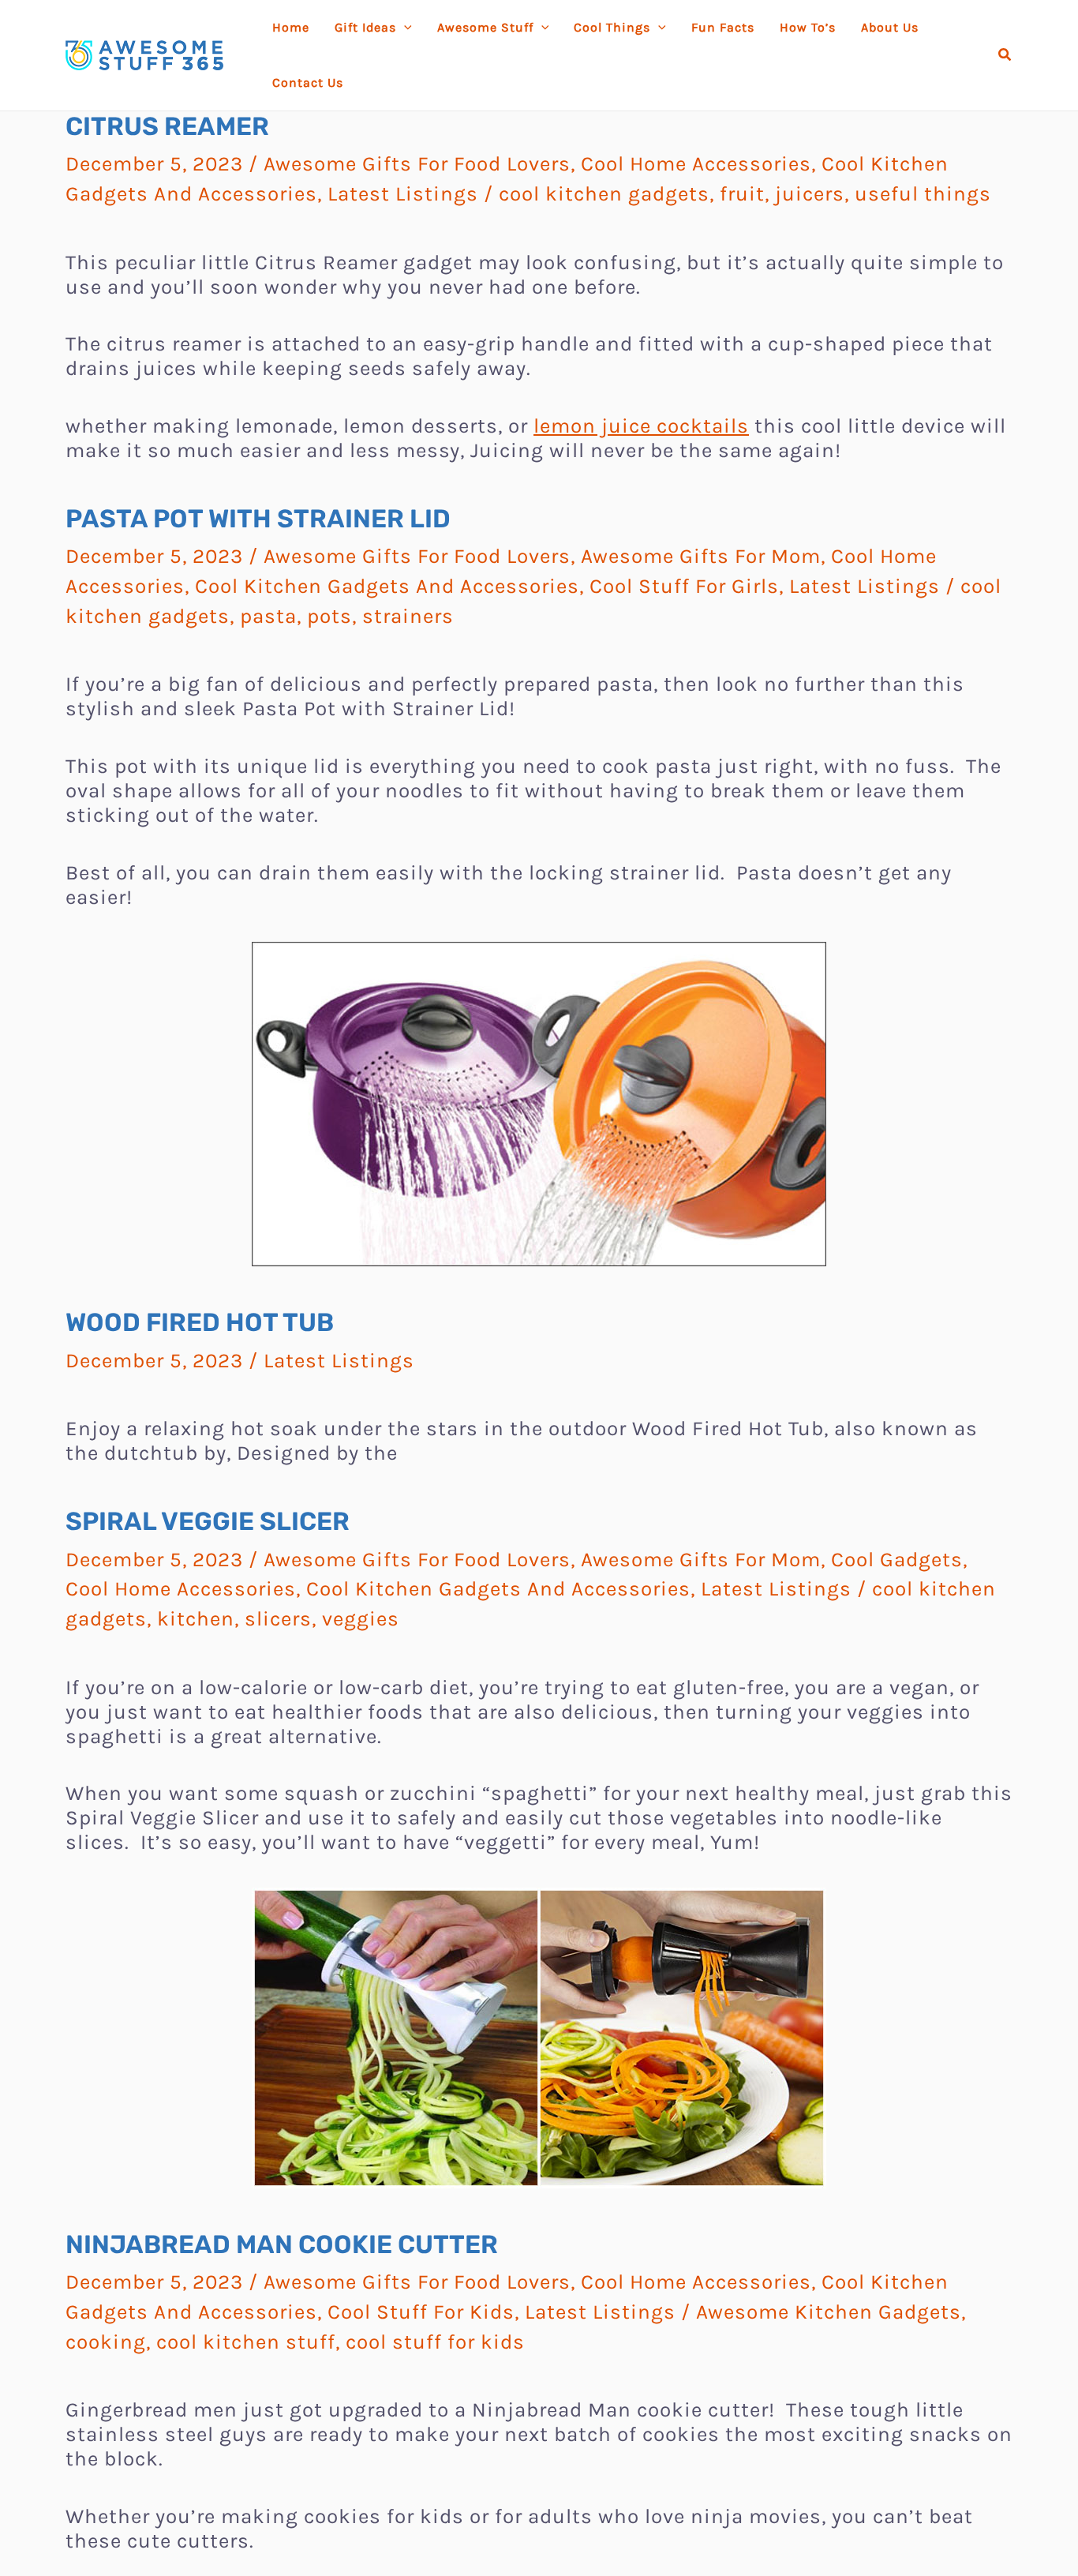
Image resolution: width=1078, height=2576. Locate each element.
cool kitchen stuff (246, 2342)
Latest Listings (403, 194)
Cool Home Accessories (696, 164)
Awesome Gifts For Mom (701, 556)
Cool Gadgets (897, 1560)
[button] (1005, 55)
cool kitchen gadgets (604, 194)
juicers (810, 194)
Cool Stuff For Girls (684, 586)
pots (329, 616)
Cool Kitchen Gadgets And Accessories (387, 586)
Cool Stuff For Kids (421, 2312)
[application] (404, 28)
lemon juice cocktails (641, 426)
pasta (268, 616)
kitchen (196, 1619)
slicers (278, 1619)
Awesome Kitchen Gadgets (829, 2312)
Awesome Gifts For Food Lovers (417, 164)
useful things (923, 194)
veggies (361, 1619)
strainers (408, 616)
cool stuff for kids (435, 2342)
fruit (742, 194)
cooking (106, 2342)
